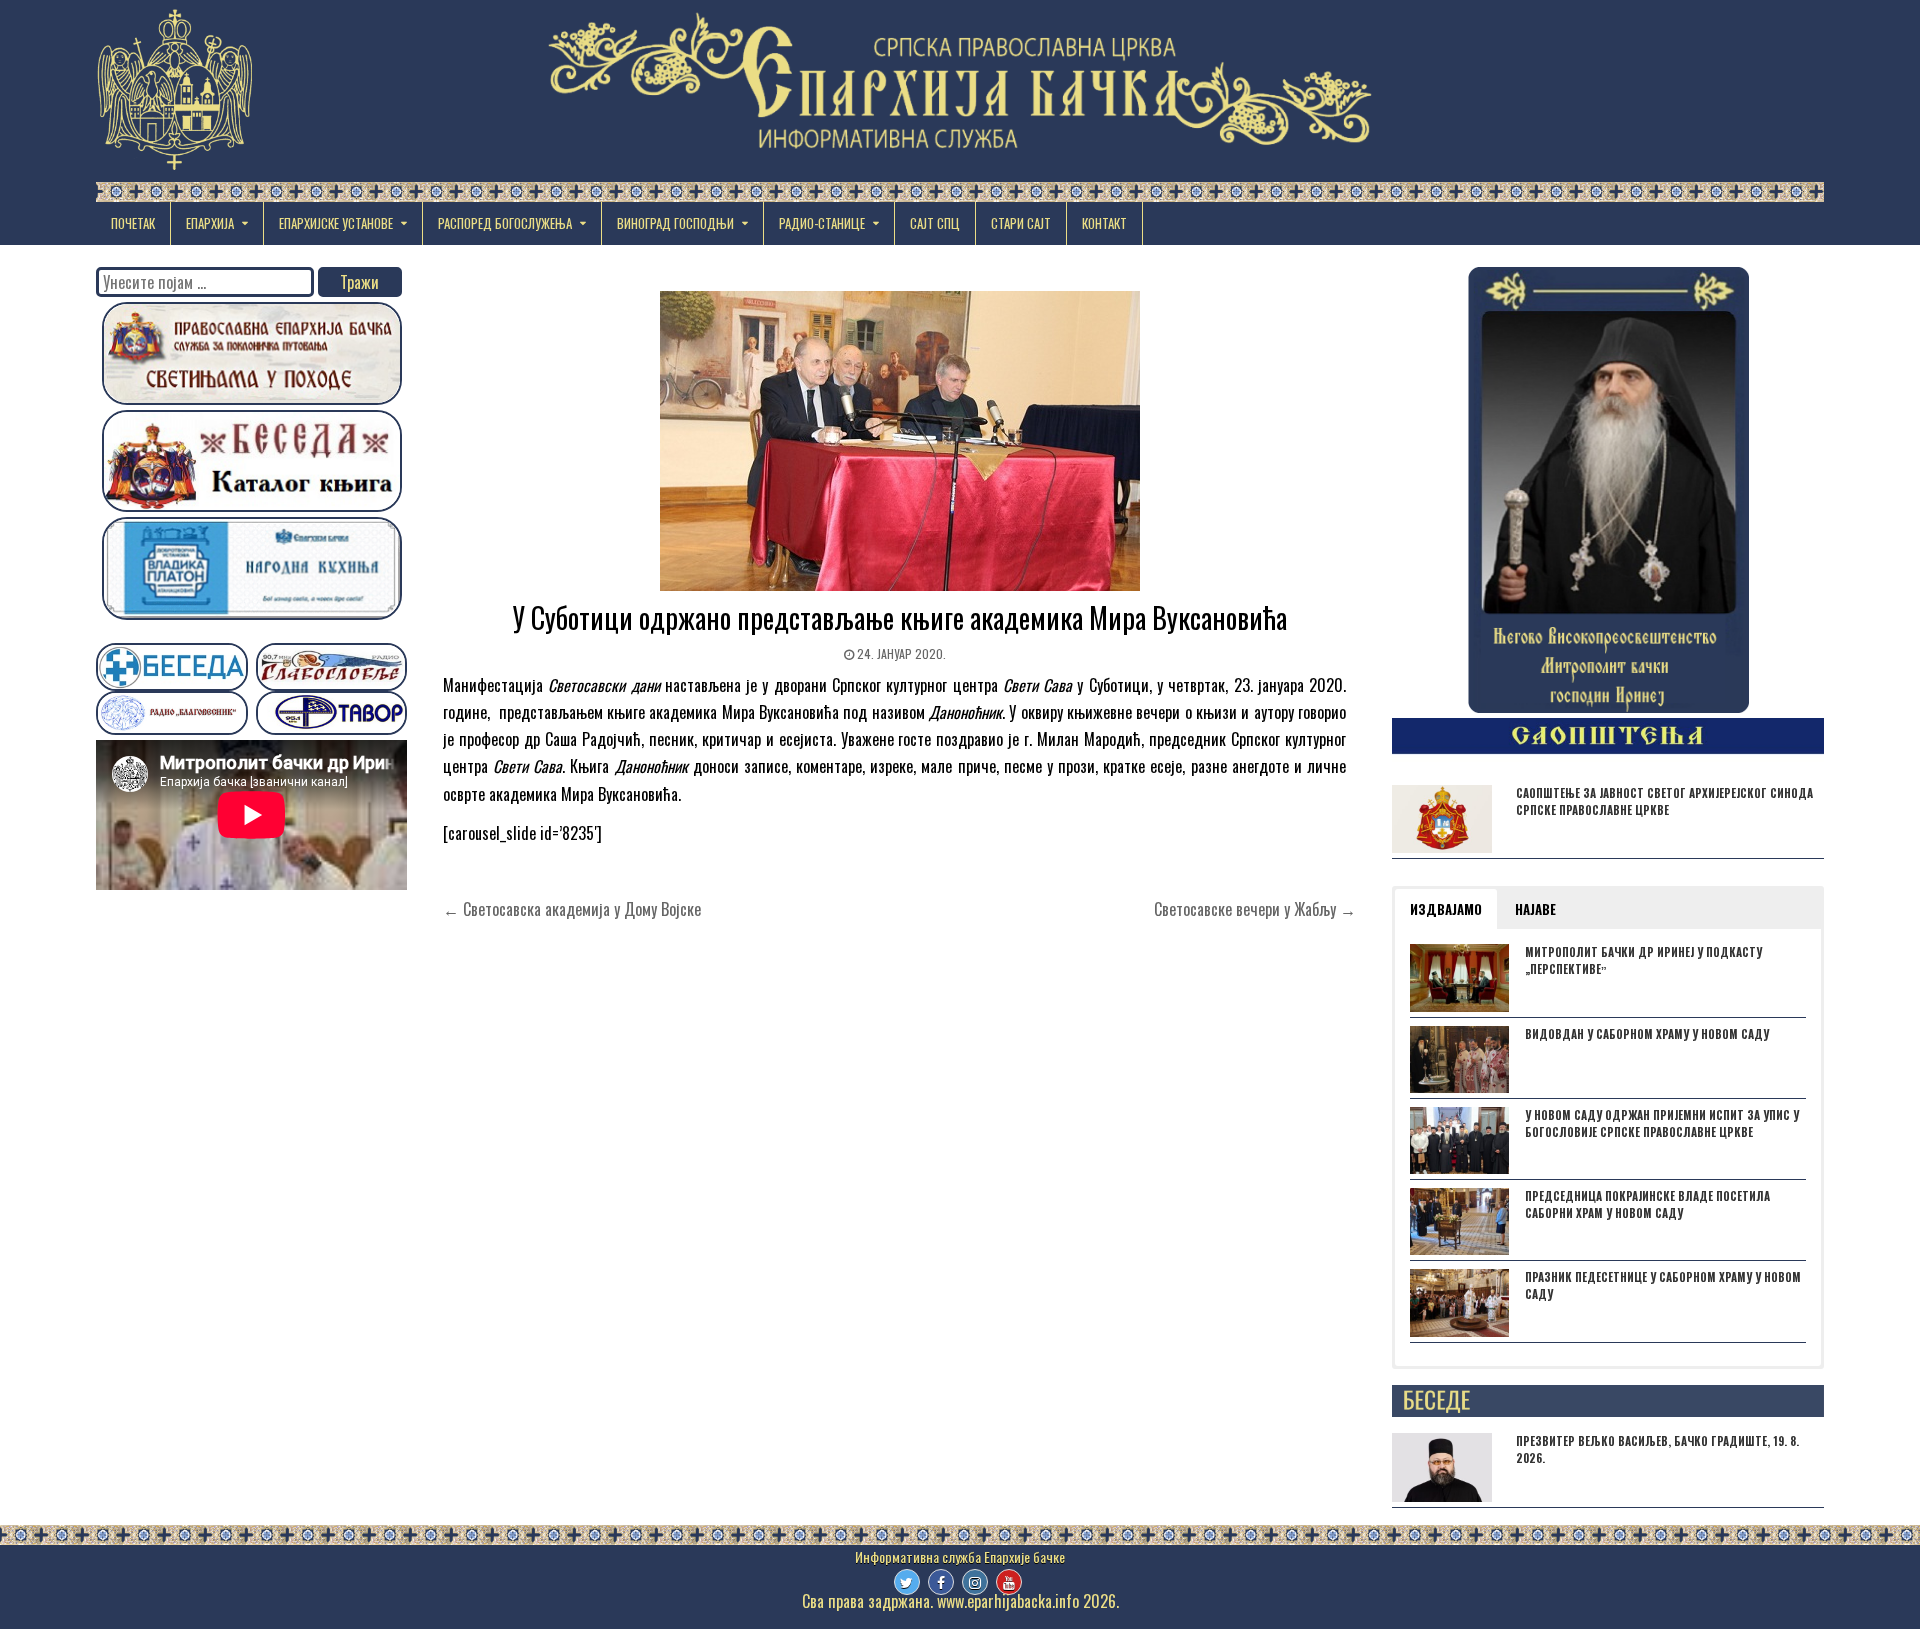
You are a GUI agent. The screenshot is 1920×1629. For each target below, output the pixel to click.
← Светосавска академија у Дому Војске (572, 909)
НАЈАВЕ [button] (1535, 909)
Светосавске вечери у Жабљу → (1255, 909)
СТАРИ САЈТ (1021, 223)
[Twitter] (907, 1582)
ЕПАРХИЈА (210, 223)
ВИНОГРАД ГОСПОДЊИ (675, 223)
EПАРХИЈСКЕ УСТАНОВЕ (336, 223)
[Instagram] (975, 1582)
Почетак (133, 223)
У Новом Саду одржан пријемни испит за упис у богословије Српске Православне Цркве (1662, 1123)
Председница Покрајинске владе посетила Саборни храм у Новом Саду (1647, 1204)
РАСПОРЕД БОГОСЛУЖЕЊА (505, 223)
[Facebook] (941, 1582)
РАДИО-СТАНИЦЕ (822, 223)
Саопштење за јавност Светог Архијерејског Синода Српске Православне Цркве (1664, 801)
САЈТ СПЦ (935, 223)
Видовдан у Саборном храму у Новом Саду (1647, 1034)
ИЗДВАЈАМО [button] (1446, 909)
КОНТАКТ (1104, 223)
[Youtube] (1009, 1582)
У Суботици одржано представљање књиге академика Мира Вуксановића (900, 617)
